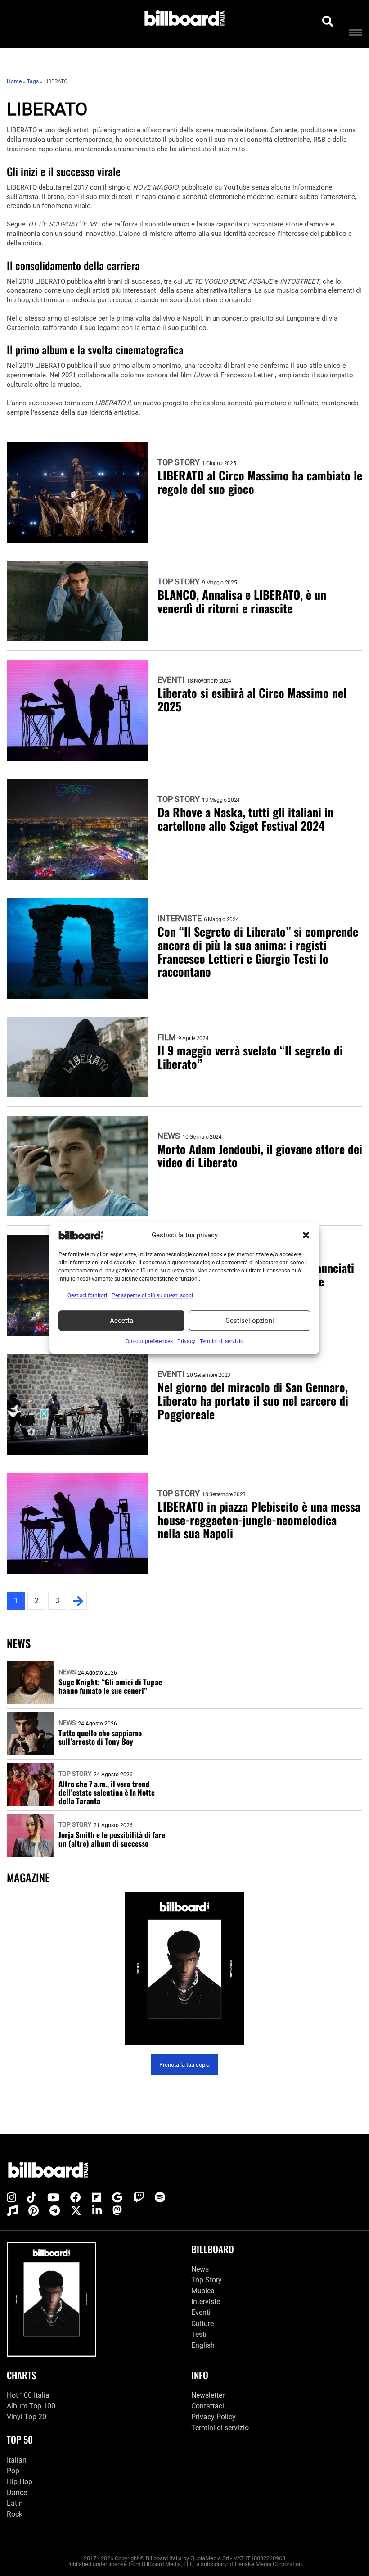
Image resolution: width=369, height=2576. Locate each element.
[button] (306, 1235)
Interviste (180, 919)
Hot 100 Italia (28, 2395)
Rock (15, 2514)
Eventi (171, 680)
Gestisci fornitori (87, 1295)
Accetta (121, 1321)
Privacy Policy (214, 2417)
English (203, 2345)
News (169, 1136)
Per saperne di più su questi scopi (152, 1295)
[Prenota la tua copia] (184, 1969)
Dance (17, 2492)
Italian (17, 2460)
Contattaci (208, 2406)
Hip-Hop (20, 2482)
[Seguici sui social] (11, 2198)
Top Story (179, 462)
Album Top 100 (31, 2406)
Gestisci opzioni (250, 1321)
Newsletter (208, 2395)
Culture (202, 2324)
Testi (199, 2334)
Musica (203, 2291)
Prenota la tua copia (184, 2065)
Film (167, 1037)
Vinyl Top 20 (27, 2417)
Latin (15, 2503)
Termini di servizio (220, 2428)
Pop (13, 2471)
